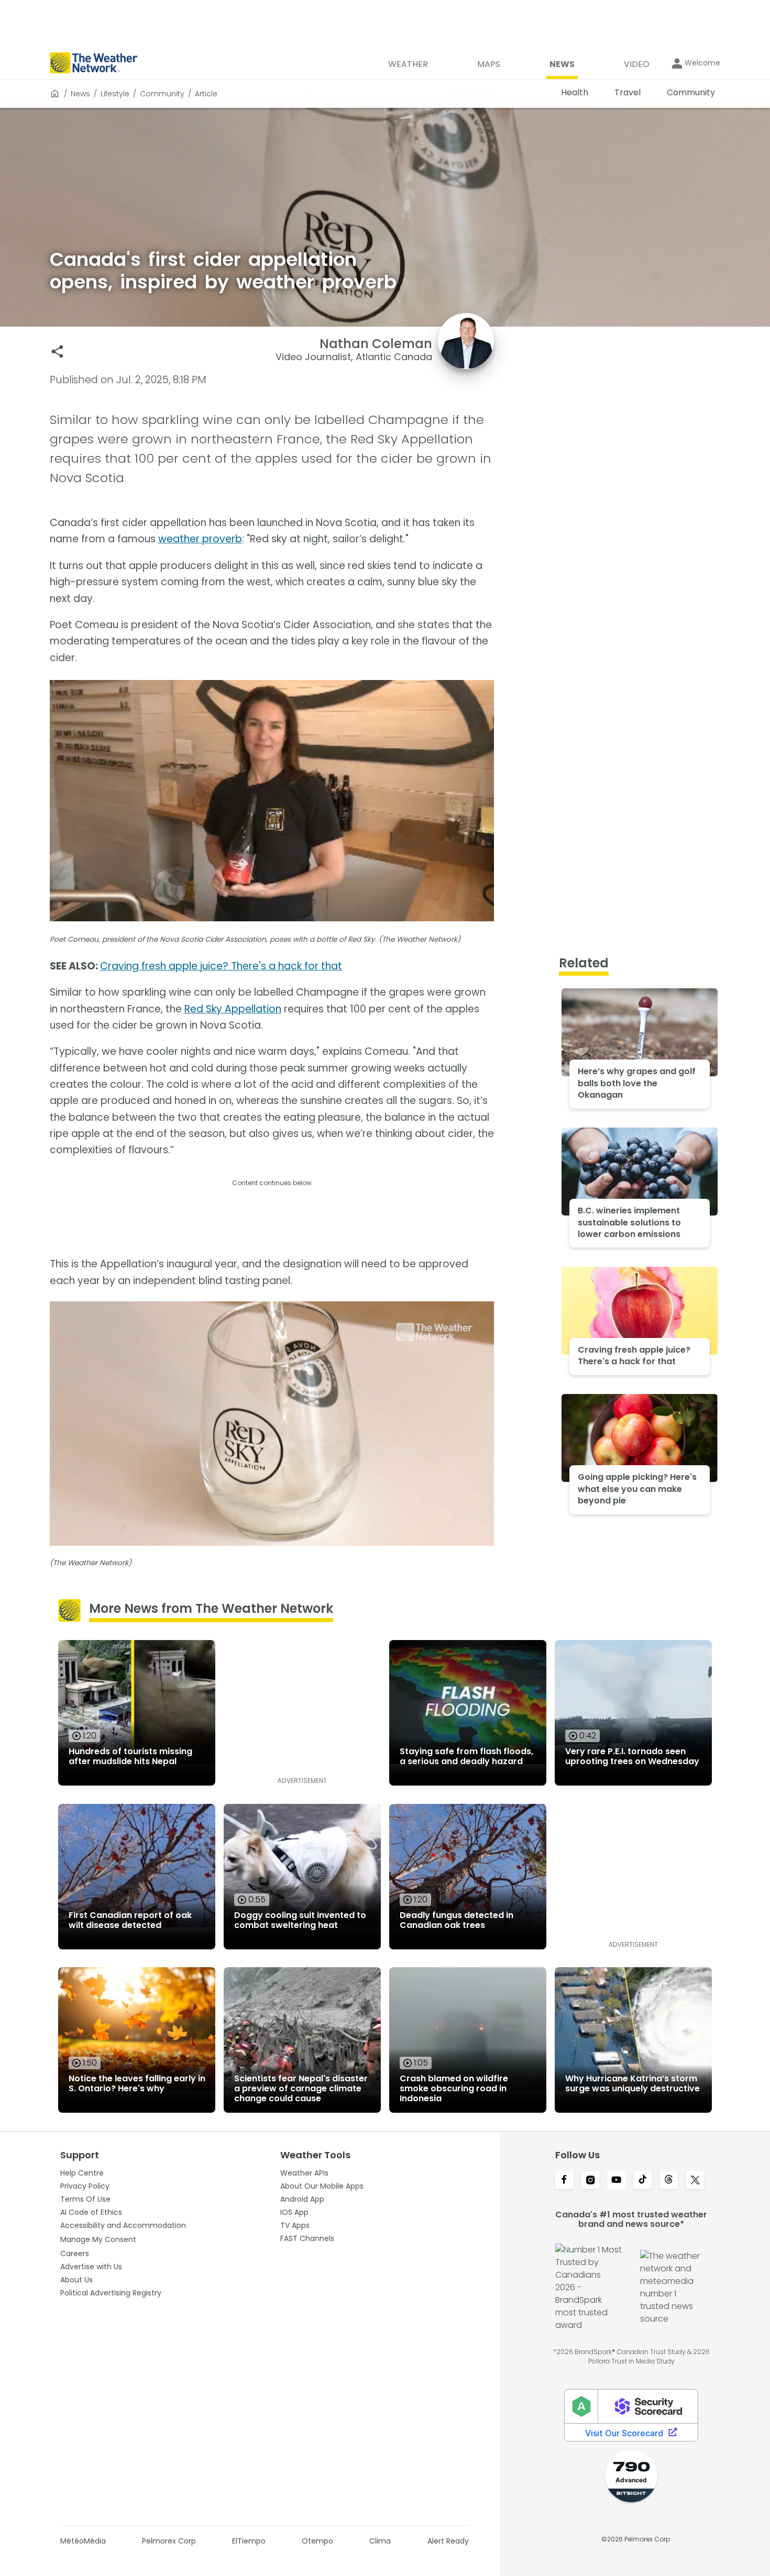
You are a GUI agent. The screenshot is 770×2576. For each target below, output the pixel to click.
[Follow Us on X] (695, 2181)
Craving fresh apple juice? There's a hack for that (221, 966)
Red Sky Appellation (233, 1009)
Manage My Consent (98, 2239)
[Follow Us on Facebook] (564, 2181)
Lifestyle (115, 94)
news (80, 94)
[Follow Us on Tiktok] (643, 2181)
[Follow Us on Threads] (669, 2181)
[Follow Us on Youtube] (617, 2181)
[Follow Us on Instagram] (590, 2181)
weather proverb (200, 539)
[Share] (57, 352)
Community (162, 94)
